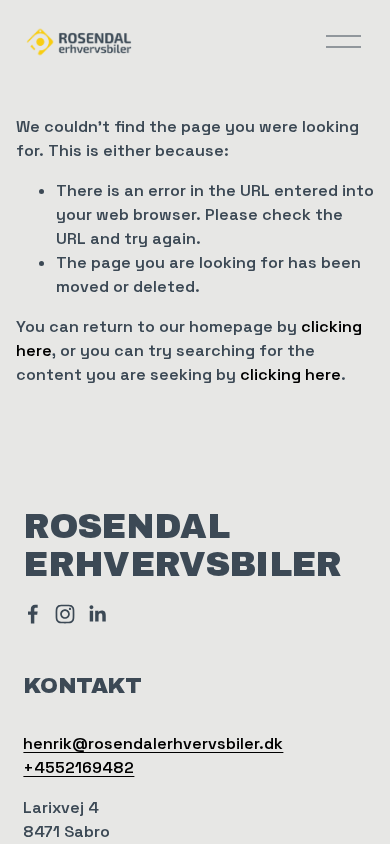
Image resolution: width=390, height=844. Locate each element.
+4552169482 (78, 767)
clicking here (290, 374)
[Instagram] (65, 614)
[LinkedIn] (97, 614)
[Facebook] (33, 614)
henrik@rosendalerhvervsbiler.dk (153, 743)
